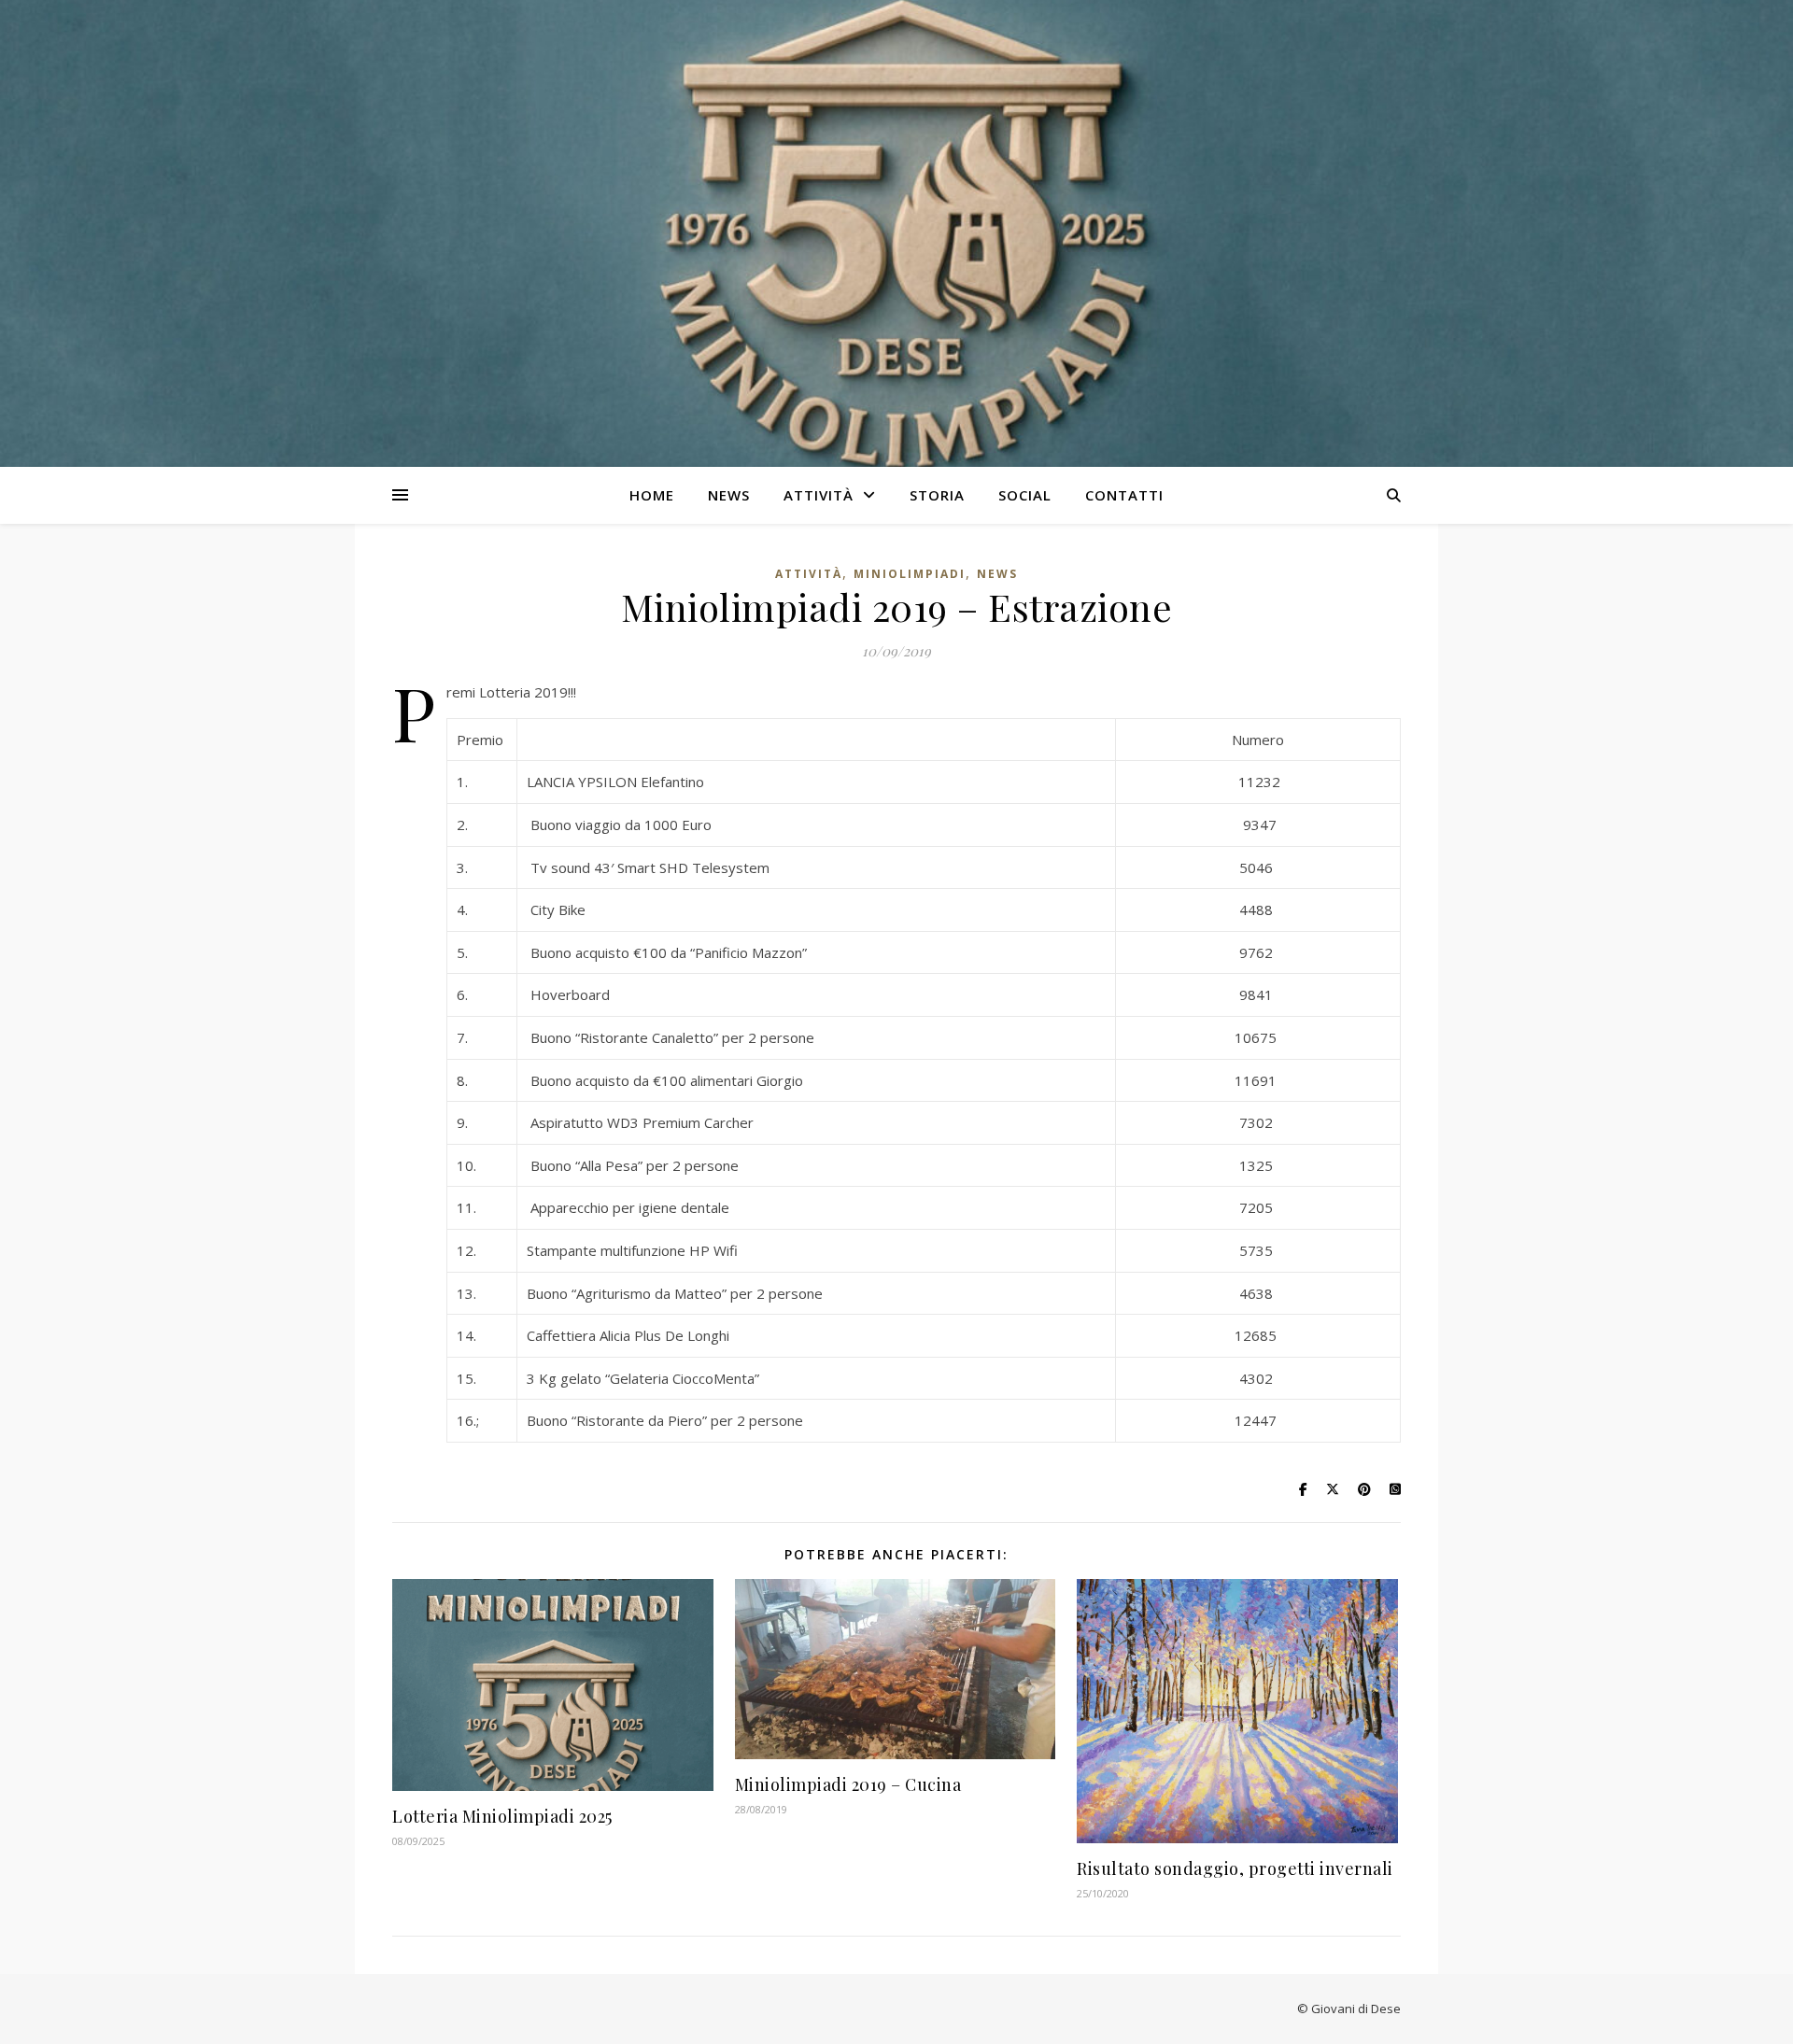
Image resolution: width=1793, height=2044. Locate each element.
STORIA (937, 495)
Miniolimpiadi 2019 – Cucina (848, 1784)
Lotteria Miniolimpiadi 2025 (502, 1816)
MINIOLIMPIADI (910, 574)
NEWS (729, 495)
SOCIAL (1025, 495)
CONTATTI (1124, 495)
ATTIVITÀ (819, 495)
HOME (652, 495)
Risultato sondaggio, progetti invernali (1235, 1868)
